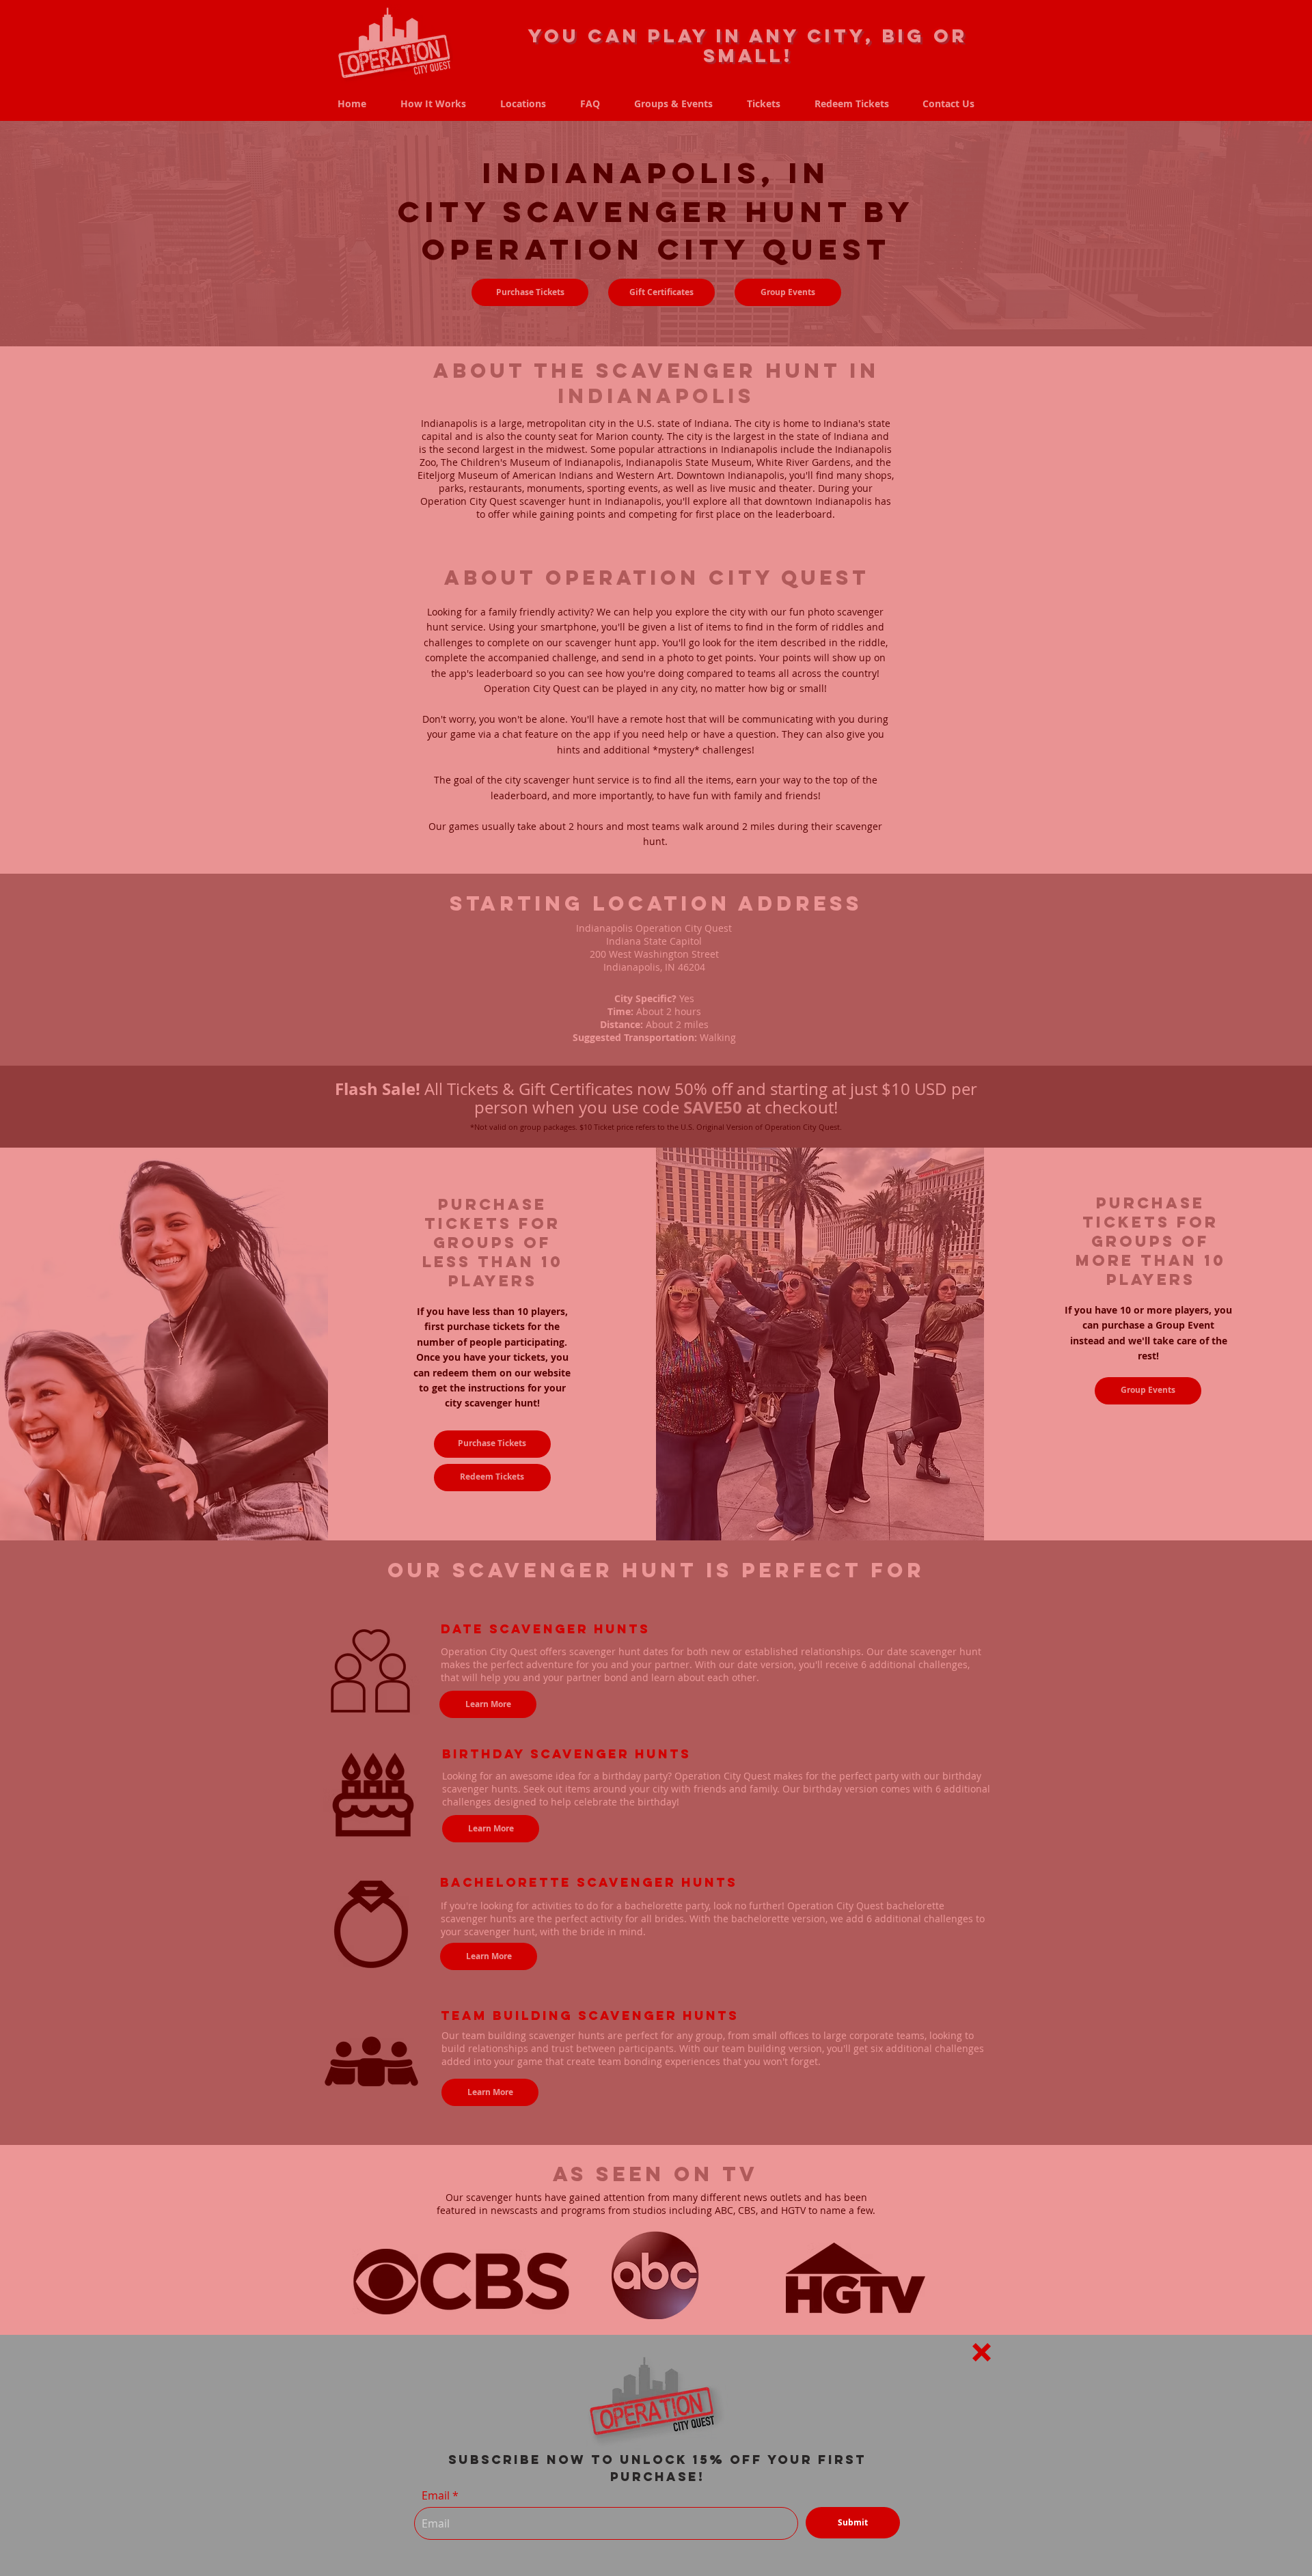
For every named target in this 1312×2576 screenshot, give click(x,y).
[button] (982, 2352)
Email (436, 2495)
